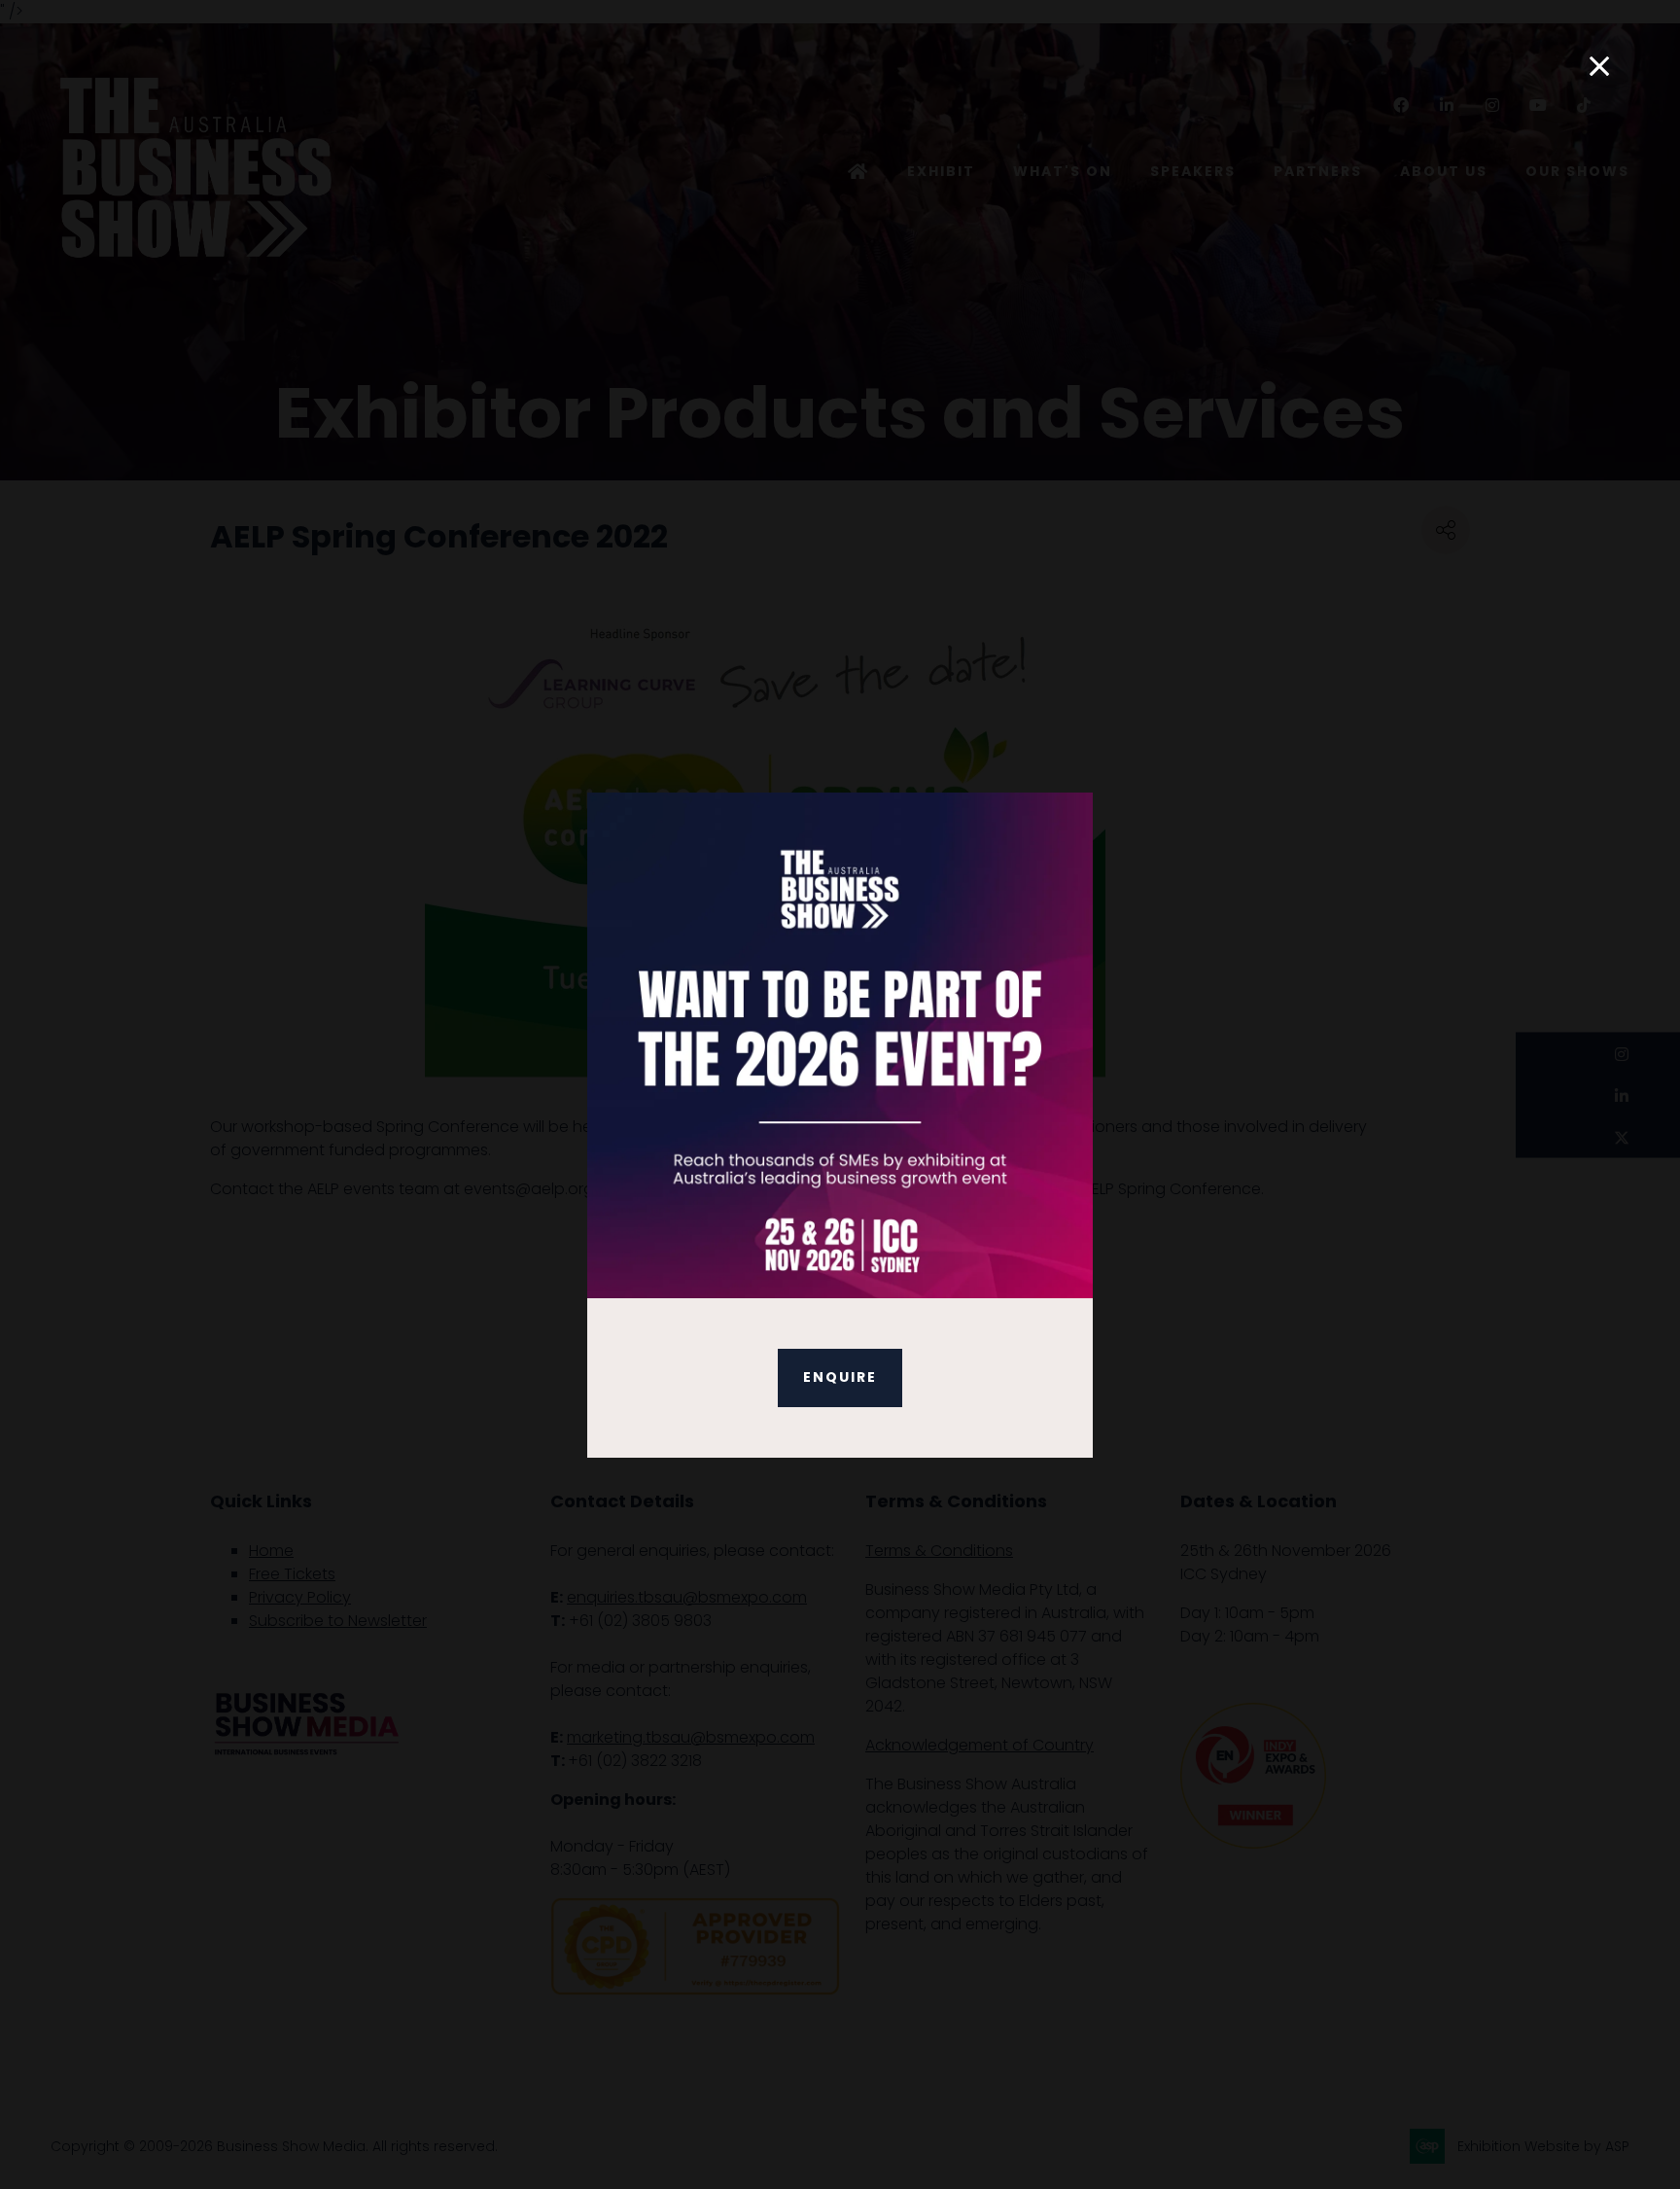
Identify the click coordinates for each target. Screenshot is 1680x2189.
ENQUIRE (840, 1377)
